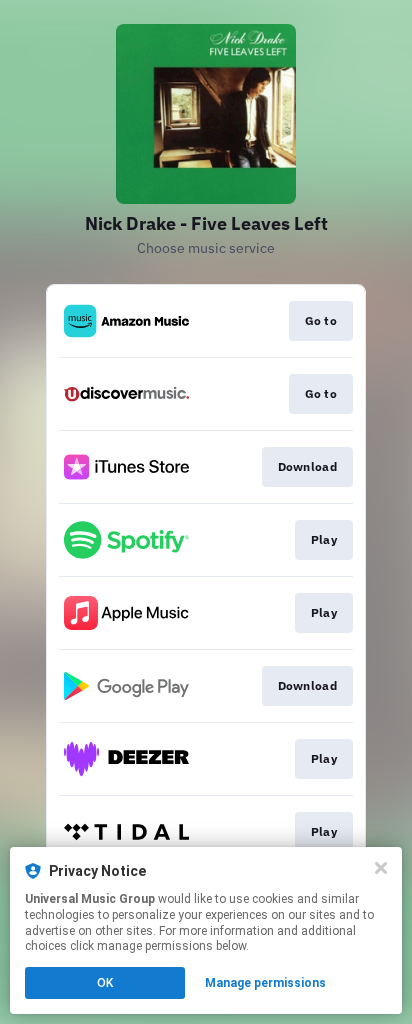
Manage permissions (265, 983)
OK (105, 983)
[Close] (381, 868)
